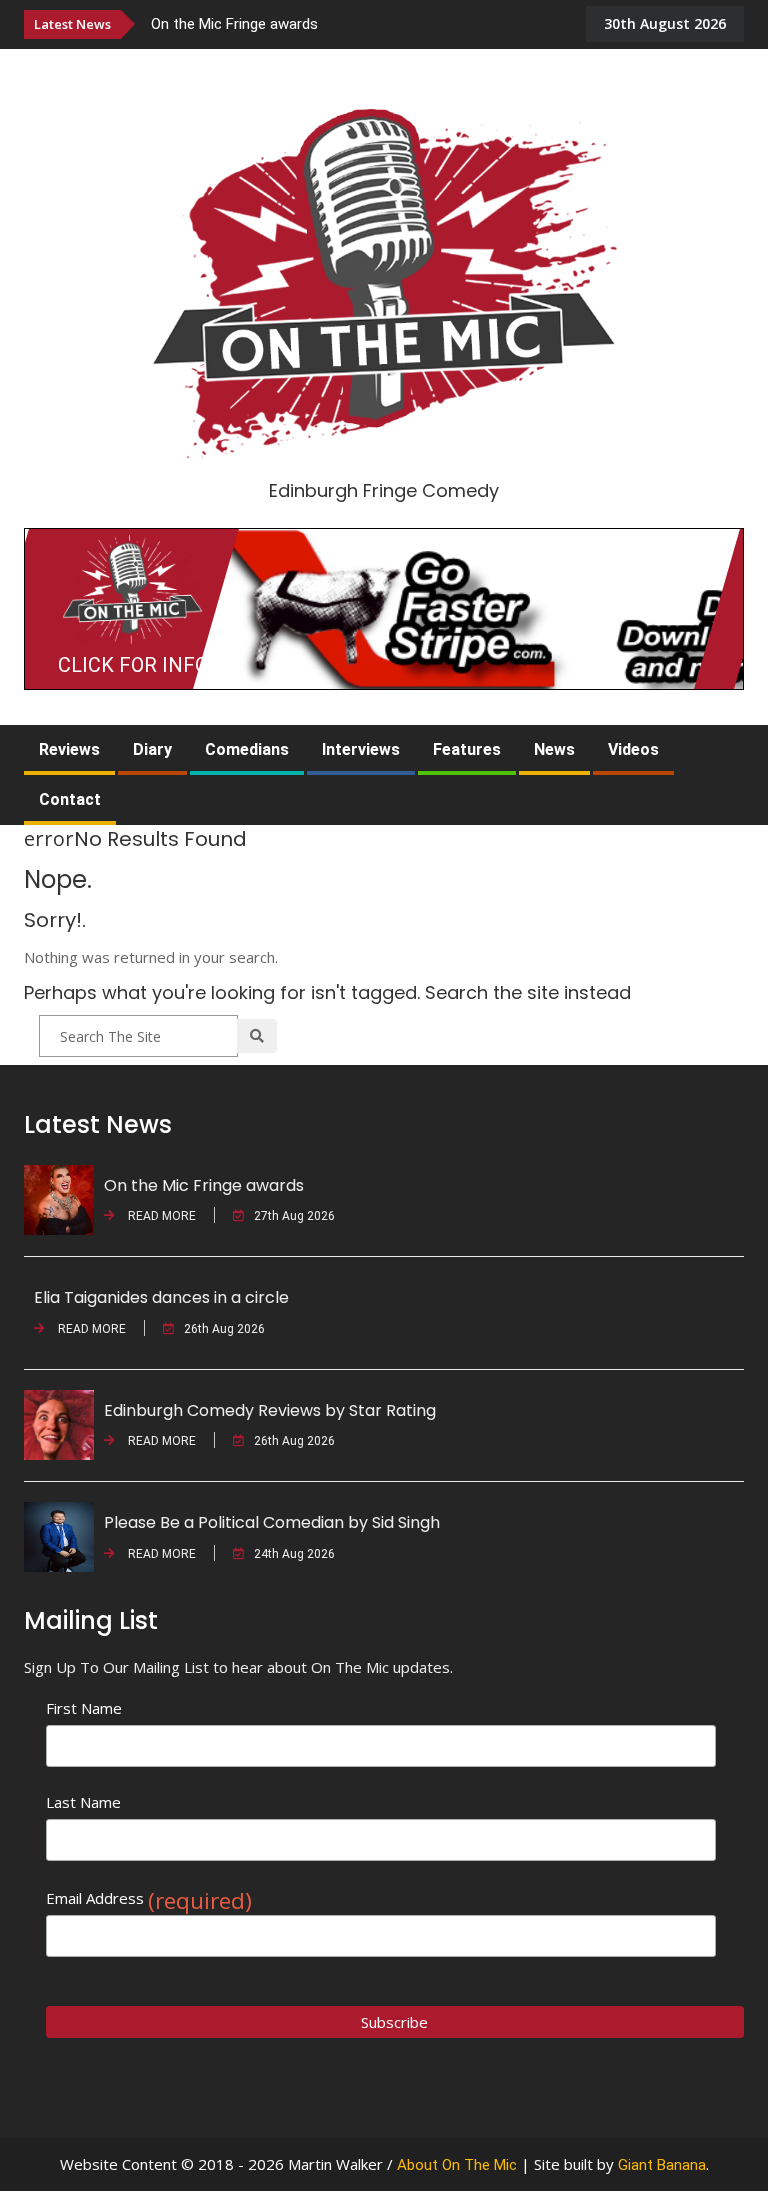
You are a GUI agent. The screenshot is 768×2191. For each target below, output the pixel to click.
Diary (152, 749)
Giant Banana (662, 2165)
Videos (633, 749)
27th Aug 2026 (294, 1216)
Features (467, 749)
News (554, 749)
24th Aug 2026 (294, 1554)
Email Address (149, 1898)
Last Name (83, 1802)
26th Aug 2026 (224, 1329)
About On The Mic (457, 2165)
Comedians (247, 749)
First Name (84, 1708)
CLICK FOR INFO (133, 665)
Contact (70, 799)
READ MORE (160, 1216)
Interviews (361, 749)
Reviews (69, 749)
